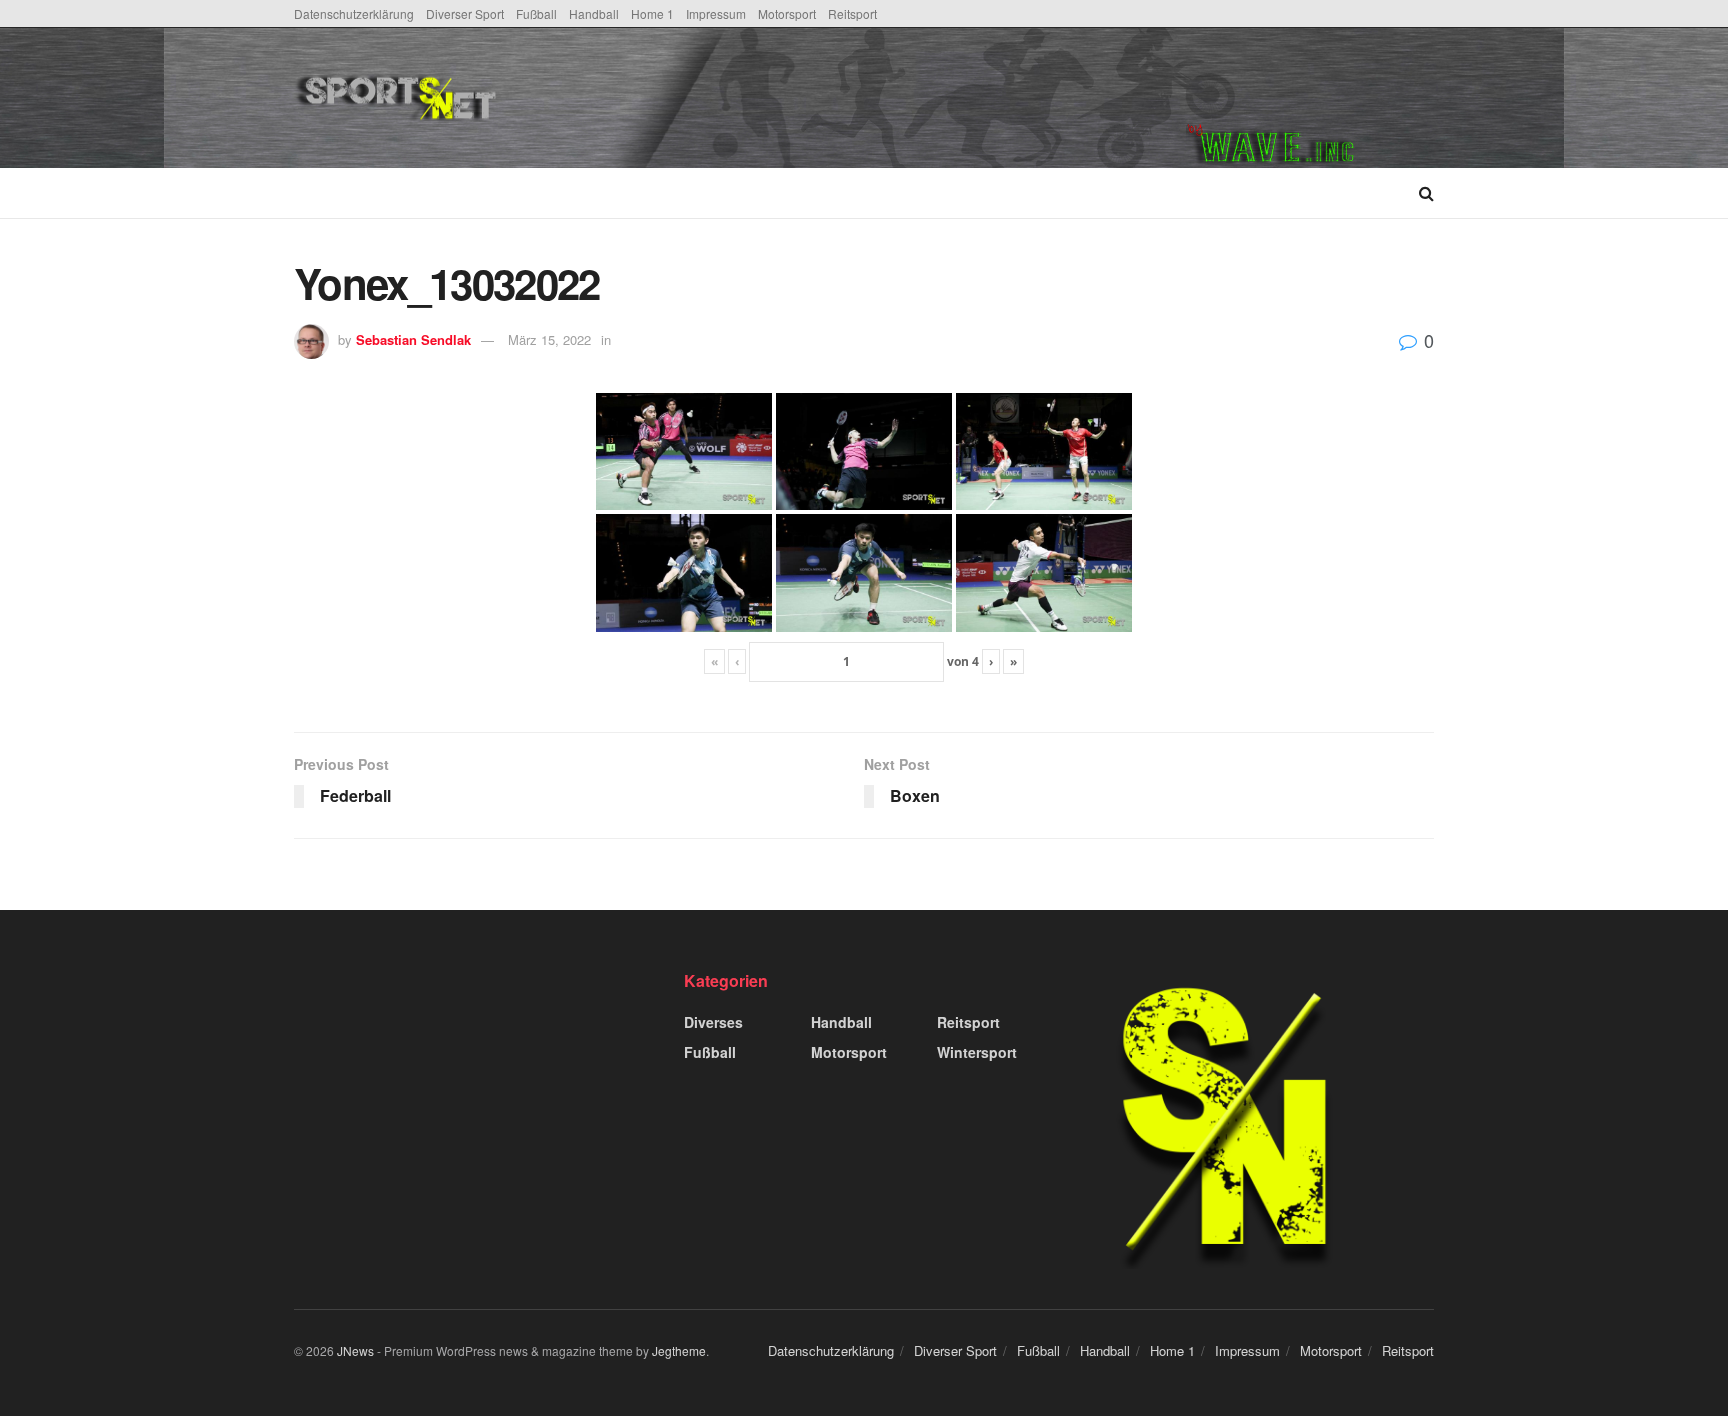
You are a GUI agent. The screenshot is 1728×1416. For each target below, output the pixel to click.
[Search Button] (1426, 193)
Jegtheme (679, 1350)
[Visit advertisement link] (1310, 98)
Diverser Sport (465, 13)
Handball (594, 13)
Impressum (716, 13)
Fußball (536, 13)
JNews (355, 1350)
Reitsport (852, 13)
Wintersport (977, 1052)
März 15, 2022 (549, 339)
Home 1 (652, 13)
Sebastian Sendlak (413, 339)
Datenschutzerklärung (354, 13)
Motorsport (787, 13)
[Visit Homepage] (547, 98)
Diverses (713, 1022)
